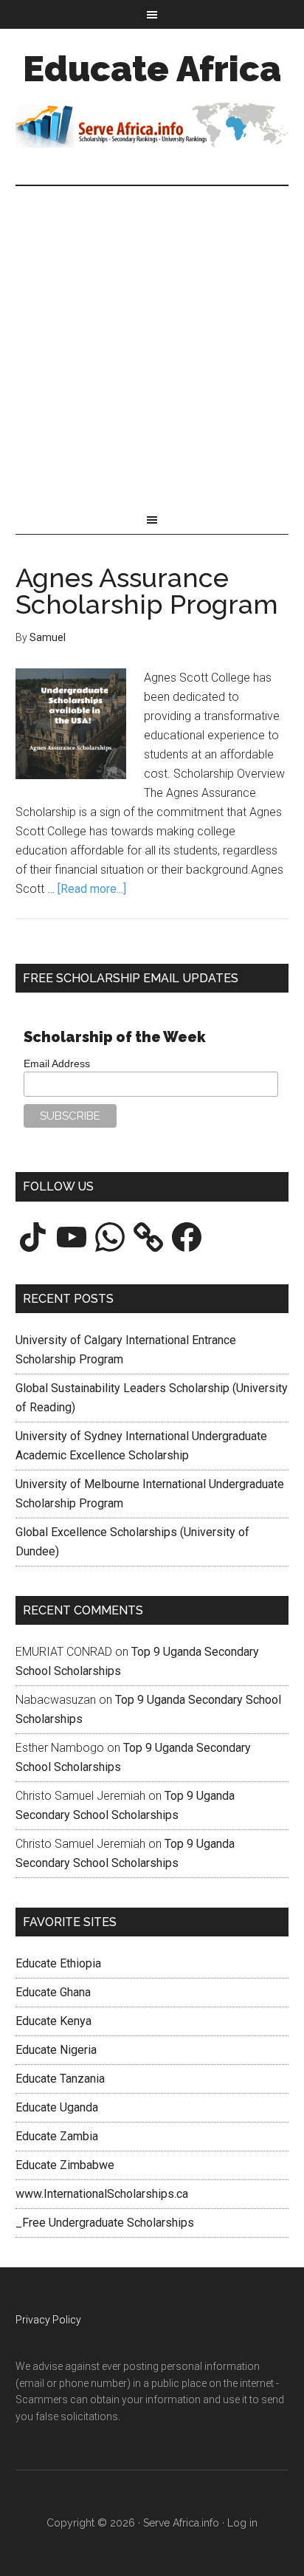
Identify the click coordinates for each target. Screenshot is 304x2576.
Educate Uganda (57, 2107)
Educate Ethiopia (58, 1963)
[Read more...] (92, 889)
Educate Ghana (53, 1992)
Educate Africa (152, 69)
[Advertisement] (152, 346)
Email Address (57, 1063)
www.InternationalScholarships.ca (102, 2194)
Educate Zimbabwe (65, 2165)
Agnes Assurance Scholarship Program (147, 591)
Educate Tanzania (60, 2079)
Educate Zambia (57, 2136)
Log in (242, 2523)
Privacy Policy (48, 2320)
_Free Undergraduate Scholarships (105, 2223)
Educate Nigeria (56, 2050)
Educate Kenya (53, 2021)
